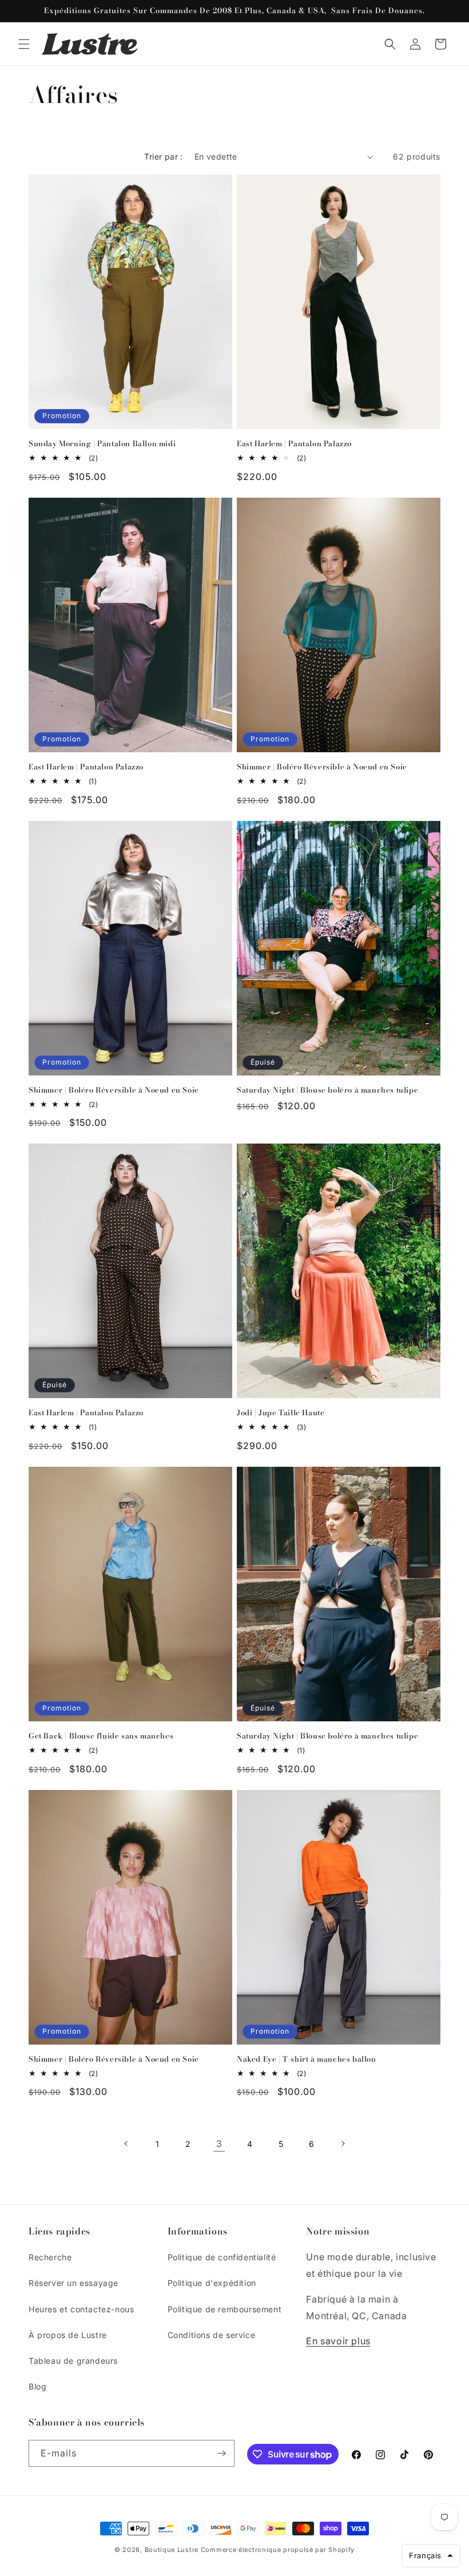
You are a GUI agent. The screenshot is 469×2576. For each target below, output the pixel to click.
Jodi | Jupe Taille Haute (281, 1413)
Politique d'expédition (212, 2283)
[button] (24, 44)
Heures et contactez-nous (81, 2309)
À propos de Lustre (68, 2335)
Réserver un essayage (73, 2283)
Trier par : (163, 156)
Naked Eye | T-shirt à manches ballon (307, 2059)
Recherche (50, 2257)
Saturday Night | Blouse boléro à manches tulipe (327, 1090)
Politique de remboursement (225, 2309)
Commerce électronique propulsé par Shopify (278, 2550)
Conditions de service (212, 2335)
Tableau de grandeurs (73, 2361)
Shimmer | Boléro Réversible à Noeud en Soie (322, 767)
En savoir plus (338, 2341)
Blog (37, 2386)
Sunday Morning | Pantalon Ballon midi (102, 444)
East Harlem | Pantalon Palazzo (294, 444)
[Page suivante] (343, 2144)
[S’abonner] (221, 2453)
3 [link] (219, 2144)
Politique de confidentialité (222, 2257)
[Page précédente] (126, 2144)
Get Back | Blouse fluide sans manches (101, 1736)
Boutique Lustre (172, 2550)
